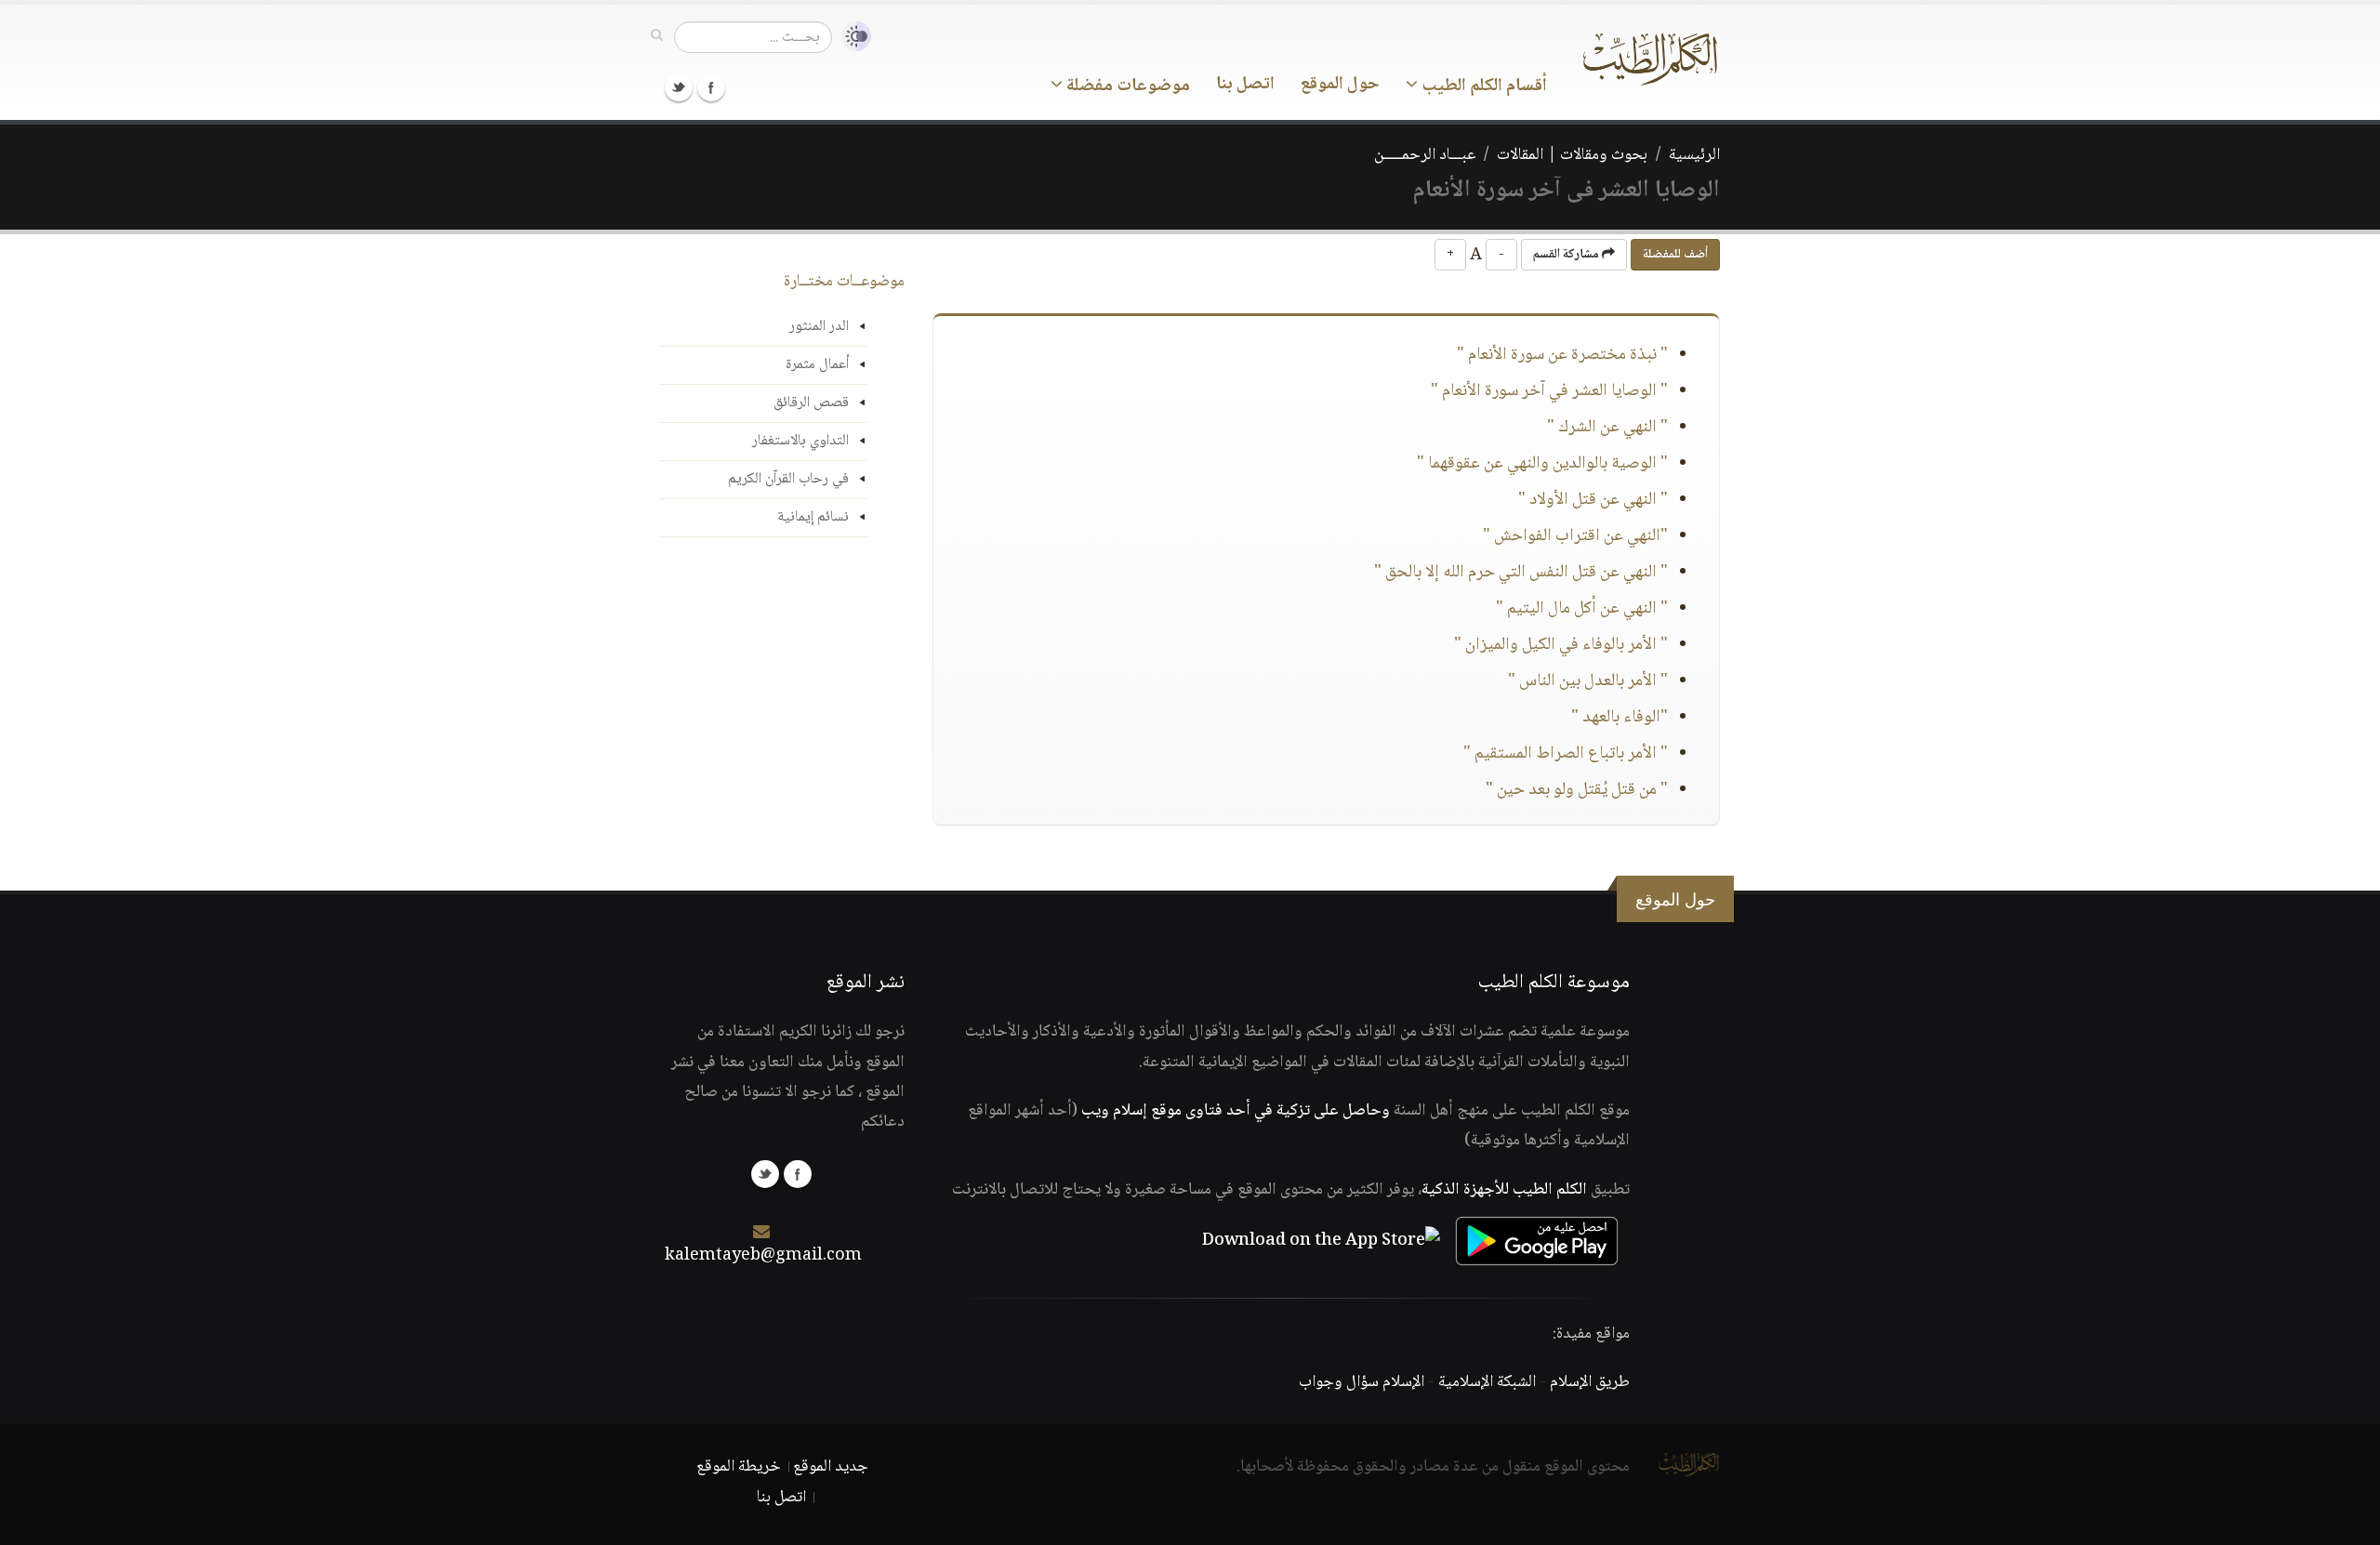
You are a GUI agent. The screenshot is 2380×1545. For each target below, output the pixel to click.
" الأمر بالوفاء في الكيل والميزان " (1561, 645)
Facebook (711, 87)
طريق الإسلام (1590, 1382)
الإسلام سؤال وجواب (1362, 1382)
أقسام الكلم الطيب (1482, 86)
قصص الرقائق (811, 403)
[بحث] (657, 36)
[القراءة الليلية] (852, 37)
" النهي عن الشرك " (1607, 428)
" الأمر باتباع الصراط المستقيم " (1566, 754)
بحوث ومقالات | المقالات (1572, 155)
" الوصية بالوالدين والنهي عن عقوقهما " (1542, 464)
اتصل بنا (1245, 85)
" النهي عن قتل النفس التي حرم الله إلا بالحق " (1521, 573)
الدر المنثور (819, 327)
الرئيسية (1694, 155)
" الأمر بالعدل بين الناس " (1588, 681)
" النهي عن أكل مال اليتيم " (1582, 609)
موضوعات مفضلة (1126, 86)
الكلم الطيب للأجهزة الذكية (1504, 1190)
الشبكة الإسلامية (1487, 1382)
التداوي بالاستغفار (800, 441)
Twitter (679, 87)
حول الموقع (1340, 85)
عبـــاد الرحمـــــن (1425, 155)
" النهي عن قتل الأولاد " (1593, 500)
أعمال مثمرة (817, 365)
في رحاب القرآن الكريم (788, 479)
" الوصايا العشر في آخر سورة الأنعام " (1549, 391)
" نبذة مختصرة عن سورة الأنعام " (1562, 355)
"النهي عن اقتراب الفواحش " (1575, 536)
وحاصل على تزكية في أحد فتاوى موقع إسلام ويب (1236, 1111)
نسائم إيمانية (813, 517)
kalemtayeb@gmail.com (763, 1256)
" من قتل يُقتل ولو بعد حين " (1577, 790)
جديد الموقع (831, 1467)
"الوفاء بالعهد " (1620, 718)
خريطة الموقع (739, 1467)
